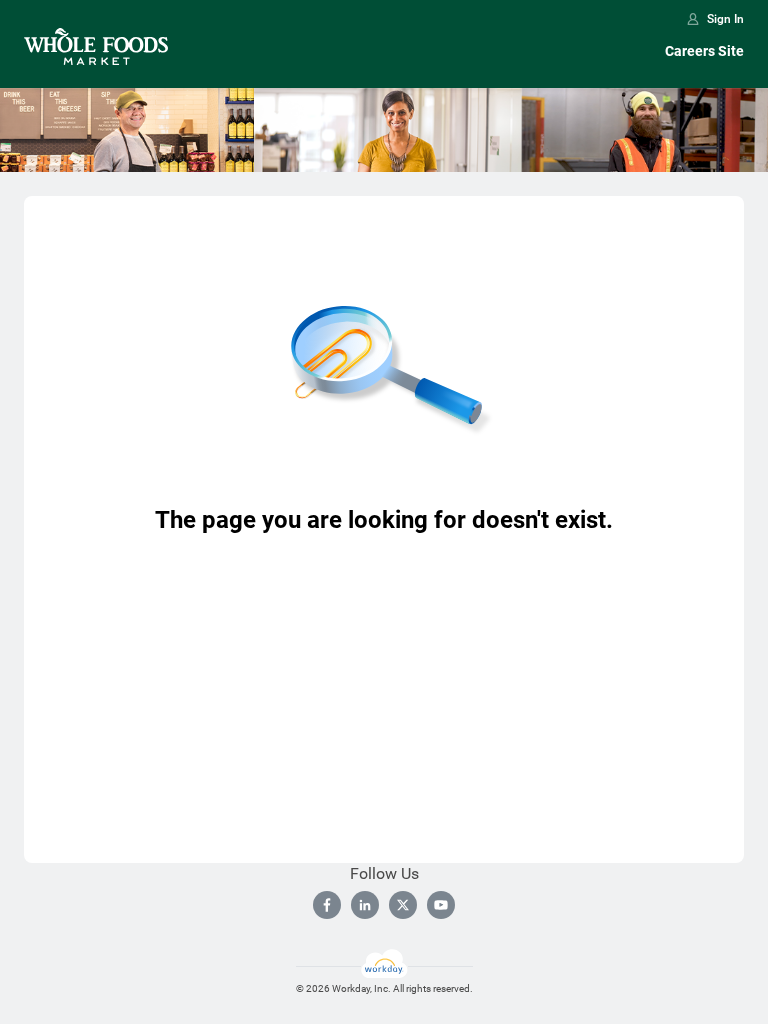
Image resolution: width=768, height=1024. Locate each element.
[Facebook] (327, 905)
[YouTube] (441, 905)
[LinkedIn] (365, 905)
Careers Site (704, 51)
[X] (403, 905)
